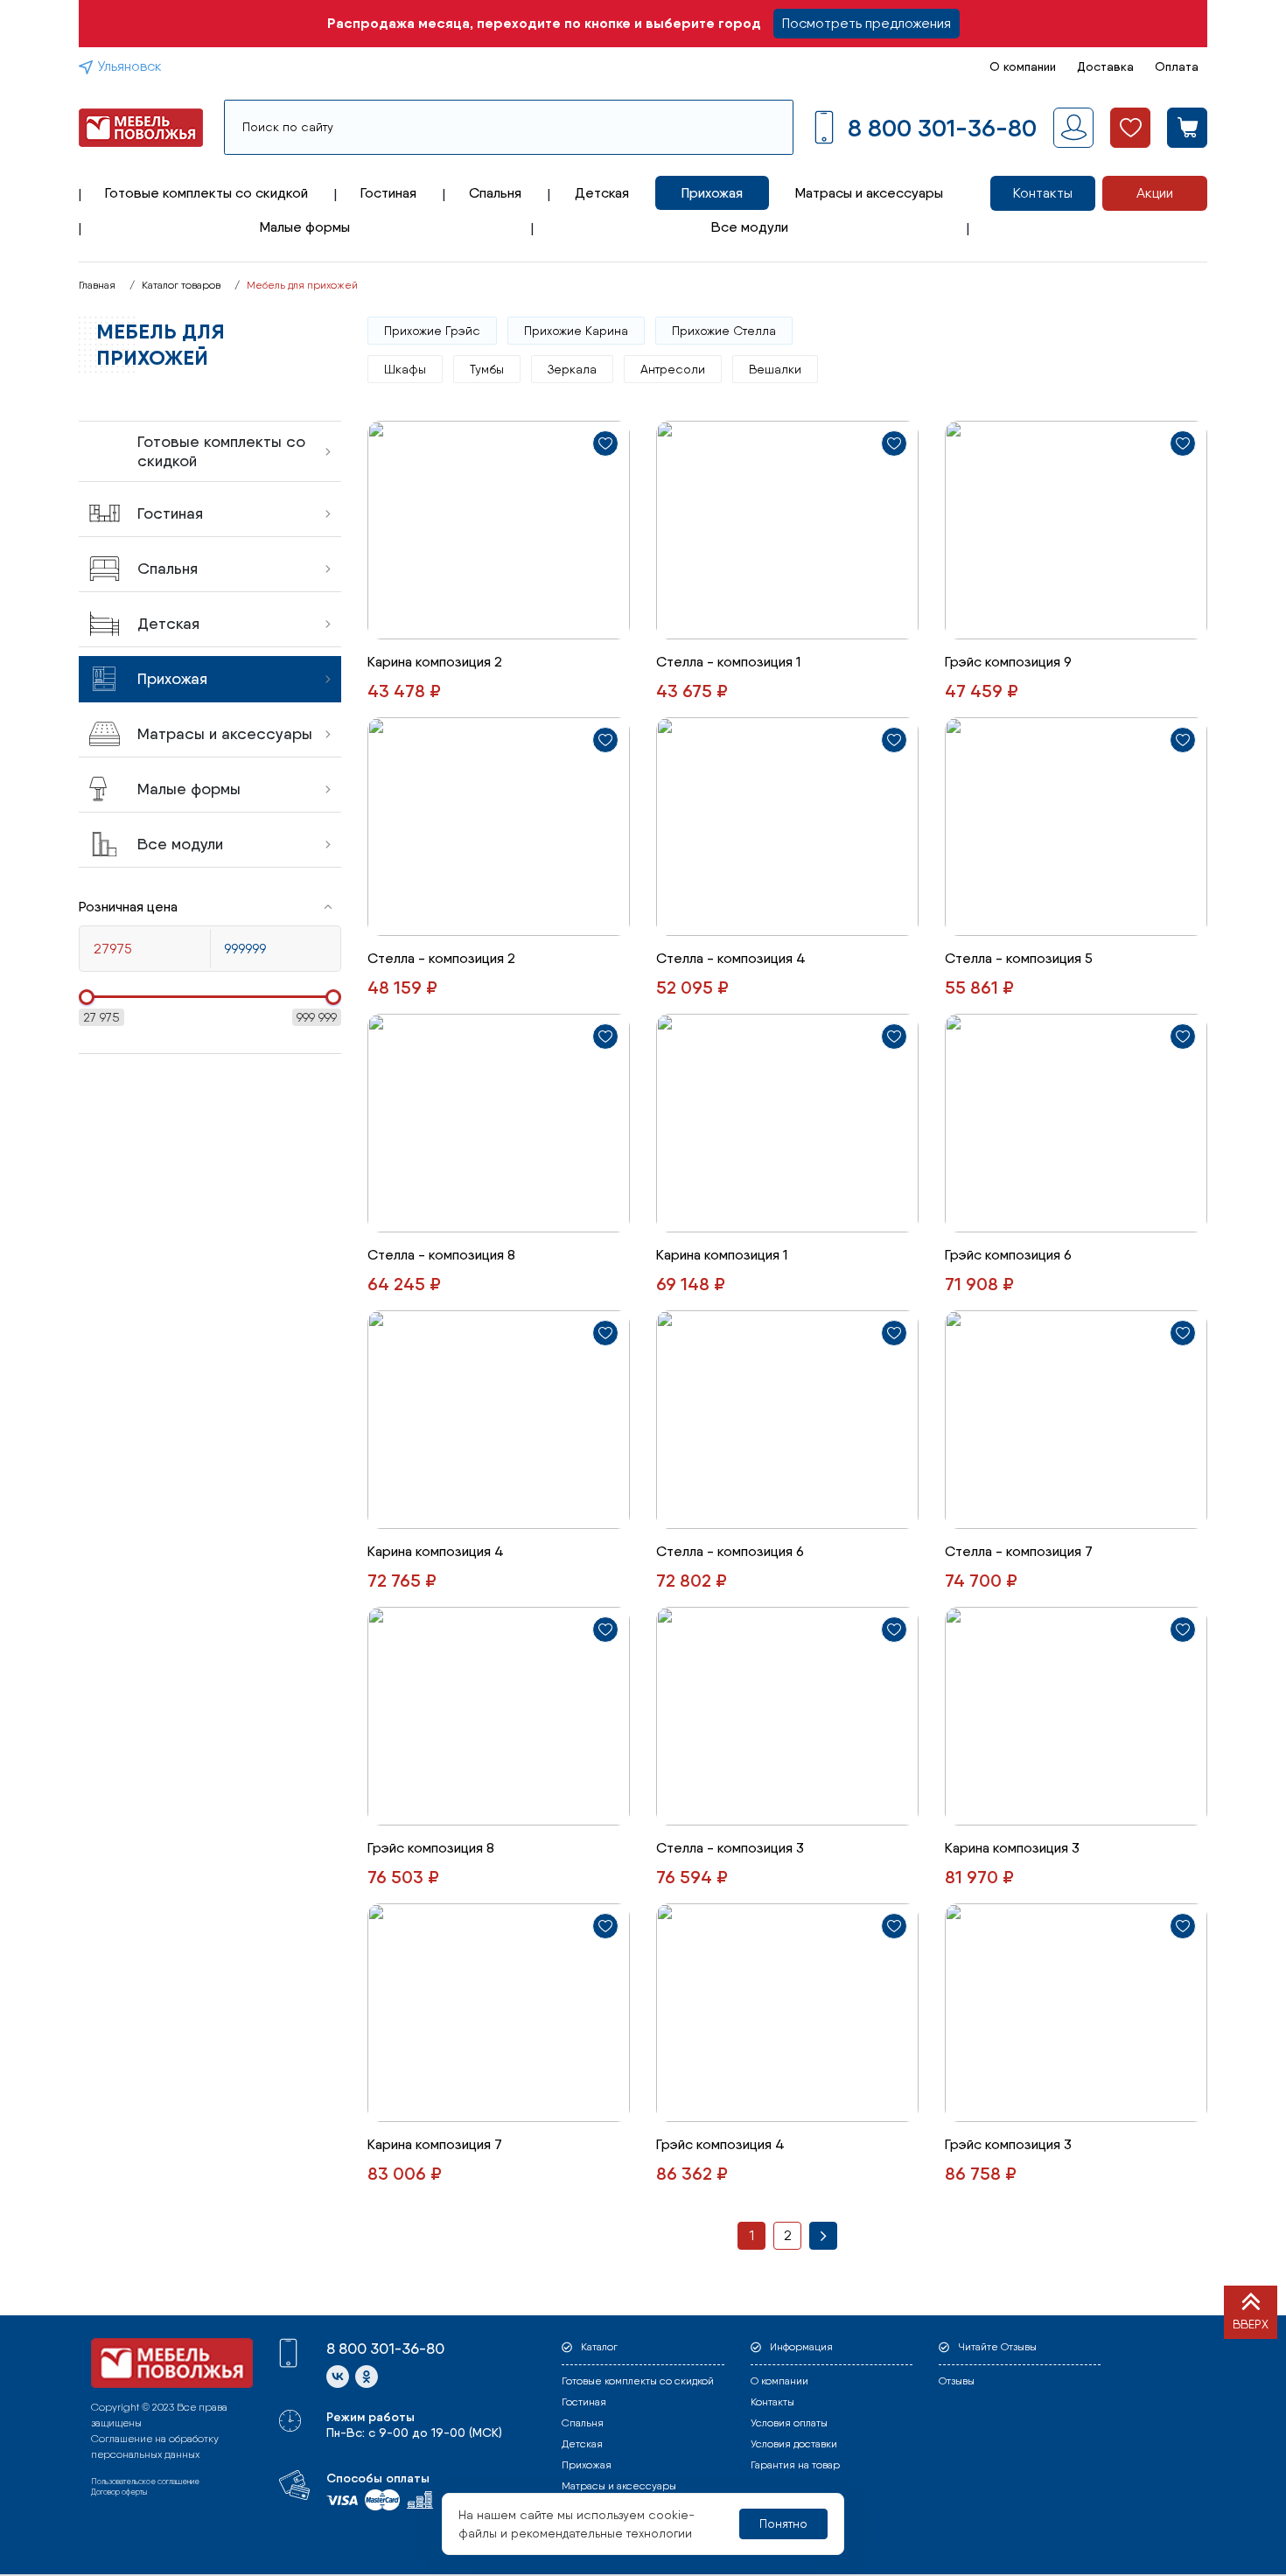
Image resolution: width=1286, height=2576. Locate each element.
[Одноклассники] (367, 2377)
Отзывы (957, 2381)
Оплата (1177, 66)
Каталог (599, 2347)
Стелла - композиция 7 (1019, 1551)
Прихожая (712, 193)
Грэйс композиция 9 (1008, 662)
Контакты (1043, 193)
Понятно (783, 2524)
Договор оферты (119, 2492)
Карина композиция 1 (722, 1255)
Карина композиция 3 (1012, 1848)
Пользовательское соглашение (145, 2481)
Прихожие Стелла (724, 331)
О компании (1023, 66)
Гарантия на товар (795, 2465)
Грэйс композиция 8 (431, 1848)
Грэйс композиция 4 (720, 2144)
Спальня (495, 193)
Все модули (750, 227)
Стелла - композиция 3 (730, 1848)
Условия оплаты (789, 2423)
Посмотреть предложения (867, 23)
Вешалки (775, 369)
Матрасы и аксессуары (869, 193)
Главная (97, 285)
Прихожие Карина (576, 331)
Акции (1155, 193)
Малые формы (305, 227)
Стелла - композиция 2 (441, 958)
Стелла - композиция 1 (728, 662)
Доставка (1105, 66)
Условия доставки (794, 2444)
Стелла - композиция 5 (1019, 958)
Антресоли (673, 369)
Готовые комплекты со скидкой (206, 193)
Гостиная (388, 193)
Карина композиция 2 (435, 662)
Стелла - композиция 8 (441, 1255)
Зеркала (572, 369)
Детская (602, 193)
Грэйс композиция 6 (1008, 1255)
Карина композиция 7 (435, 2144)
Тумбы (487, 369)
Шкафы (405, 369)
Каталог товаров (181, 285)
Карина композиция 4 (436, 1551)
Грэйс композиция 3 (1008, 2144)
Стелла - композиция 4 (731, 958)
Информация (801, 2347)
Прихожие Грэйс (432, 331)
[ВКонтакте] (338, 2377)
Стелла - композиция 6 (730, 1551)
